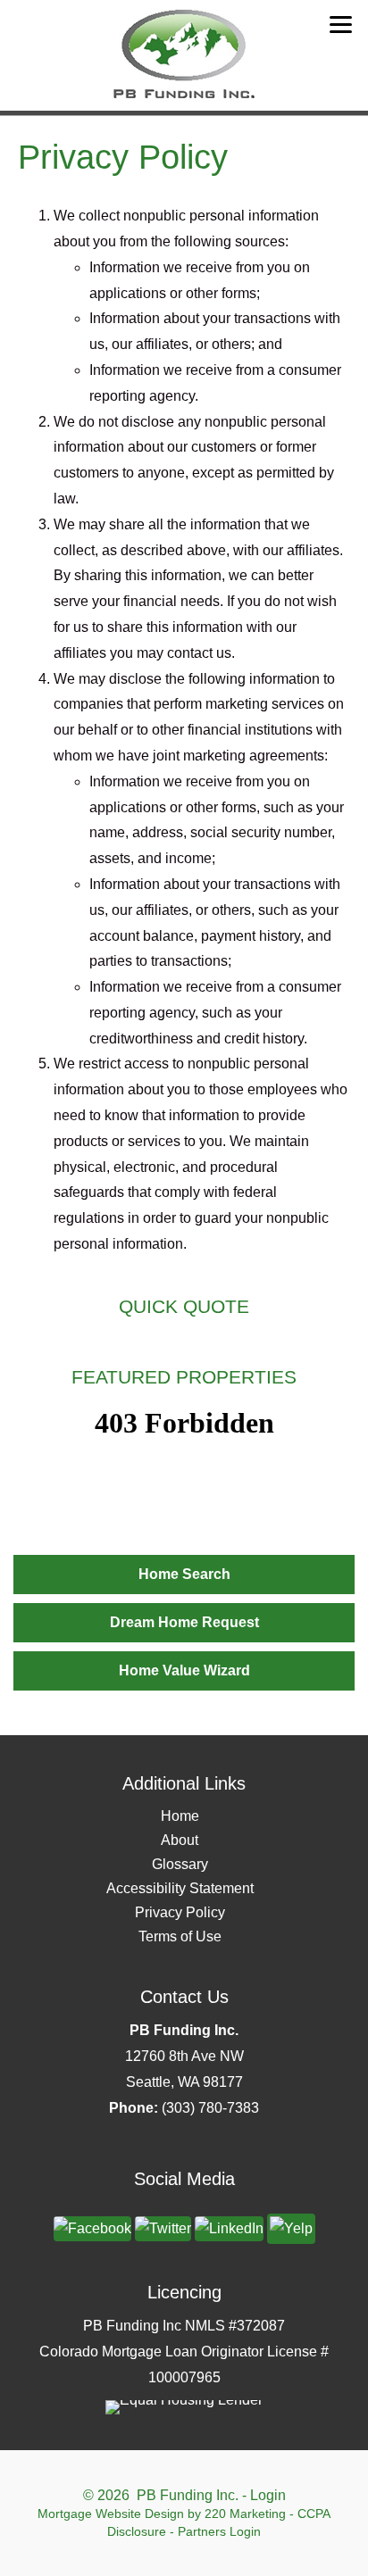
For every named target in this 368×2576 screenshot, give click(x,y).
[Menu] (341, 25)
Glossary (180, 1864)
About (180, 1840)
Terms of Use (180, 1936)
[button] (184, 1575)
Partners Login (219, 2531)
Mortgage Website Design (111, 2514)
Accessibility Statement (180, 1888)
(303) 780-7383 (210, 2108)
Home (180, 1816)
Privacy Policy (180, 1912)
